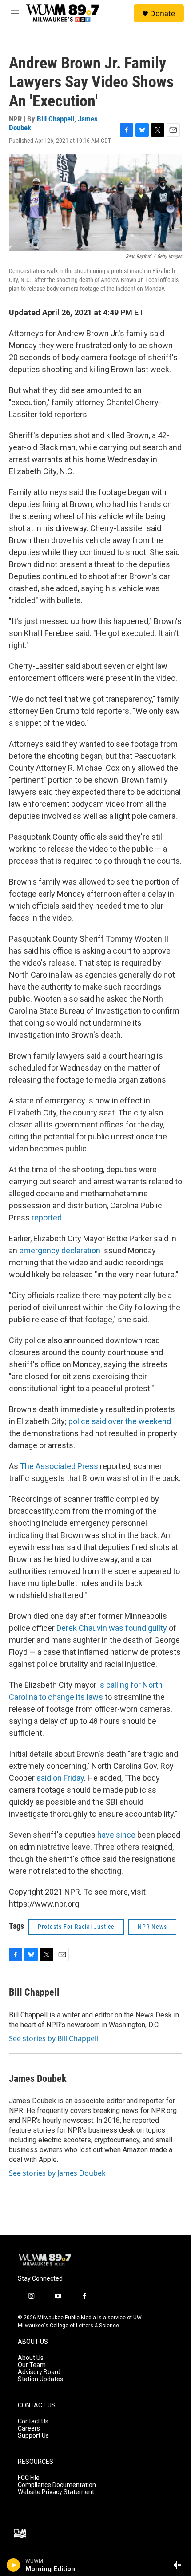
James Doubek (38, 2079)
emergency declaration (60, 1250)
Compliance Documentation (57, 2485)
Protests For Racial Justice (76, 1927)
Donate (163, 13)
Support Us (33, 2436)
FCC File (29, 2478)
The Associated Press (59, 1466)
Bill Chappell (56, 119)
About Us (31, 2358)
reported (47, 1218)
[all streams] (179, 2565)
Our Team (32, 2365)
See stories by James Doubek (57, 2173)
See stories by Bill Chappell (54, 2038)
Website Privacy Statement (56, 2492)
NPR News (152, 1927)
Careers (29, 2429)
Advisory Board (39, 2372)
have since (116, 1835)
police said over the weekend (120, 1421)
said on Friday (60, 1778)
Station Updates (40, 2379)
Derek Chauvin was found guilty (112, 1628)
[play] (14, 2565)
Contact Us (33, 2421)
